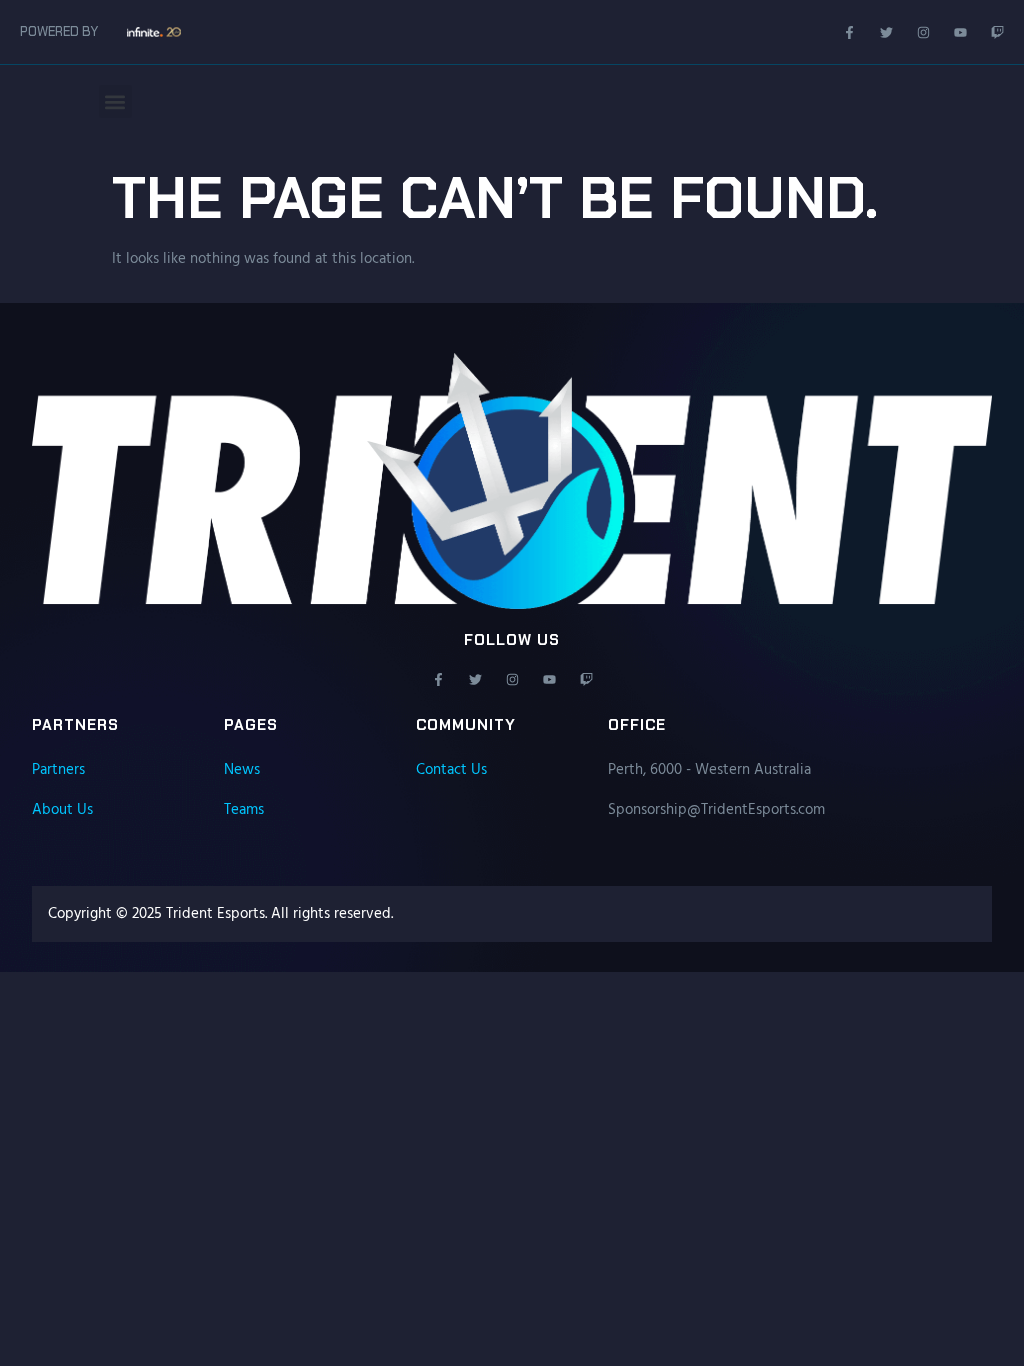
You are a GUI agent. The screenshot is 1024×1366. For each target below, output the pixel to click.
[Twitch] (997, 32)
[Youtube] (960, 32)
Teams (244, 810)
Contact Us (451, 770)
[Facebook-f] (849, 32)
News (242, 770)
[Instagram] (923, 32)
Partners (58, 770)
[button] (115, 101)
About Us (62, 810)
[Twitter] (886, 32)
